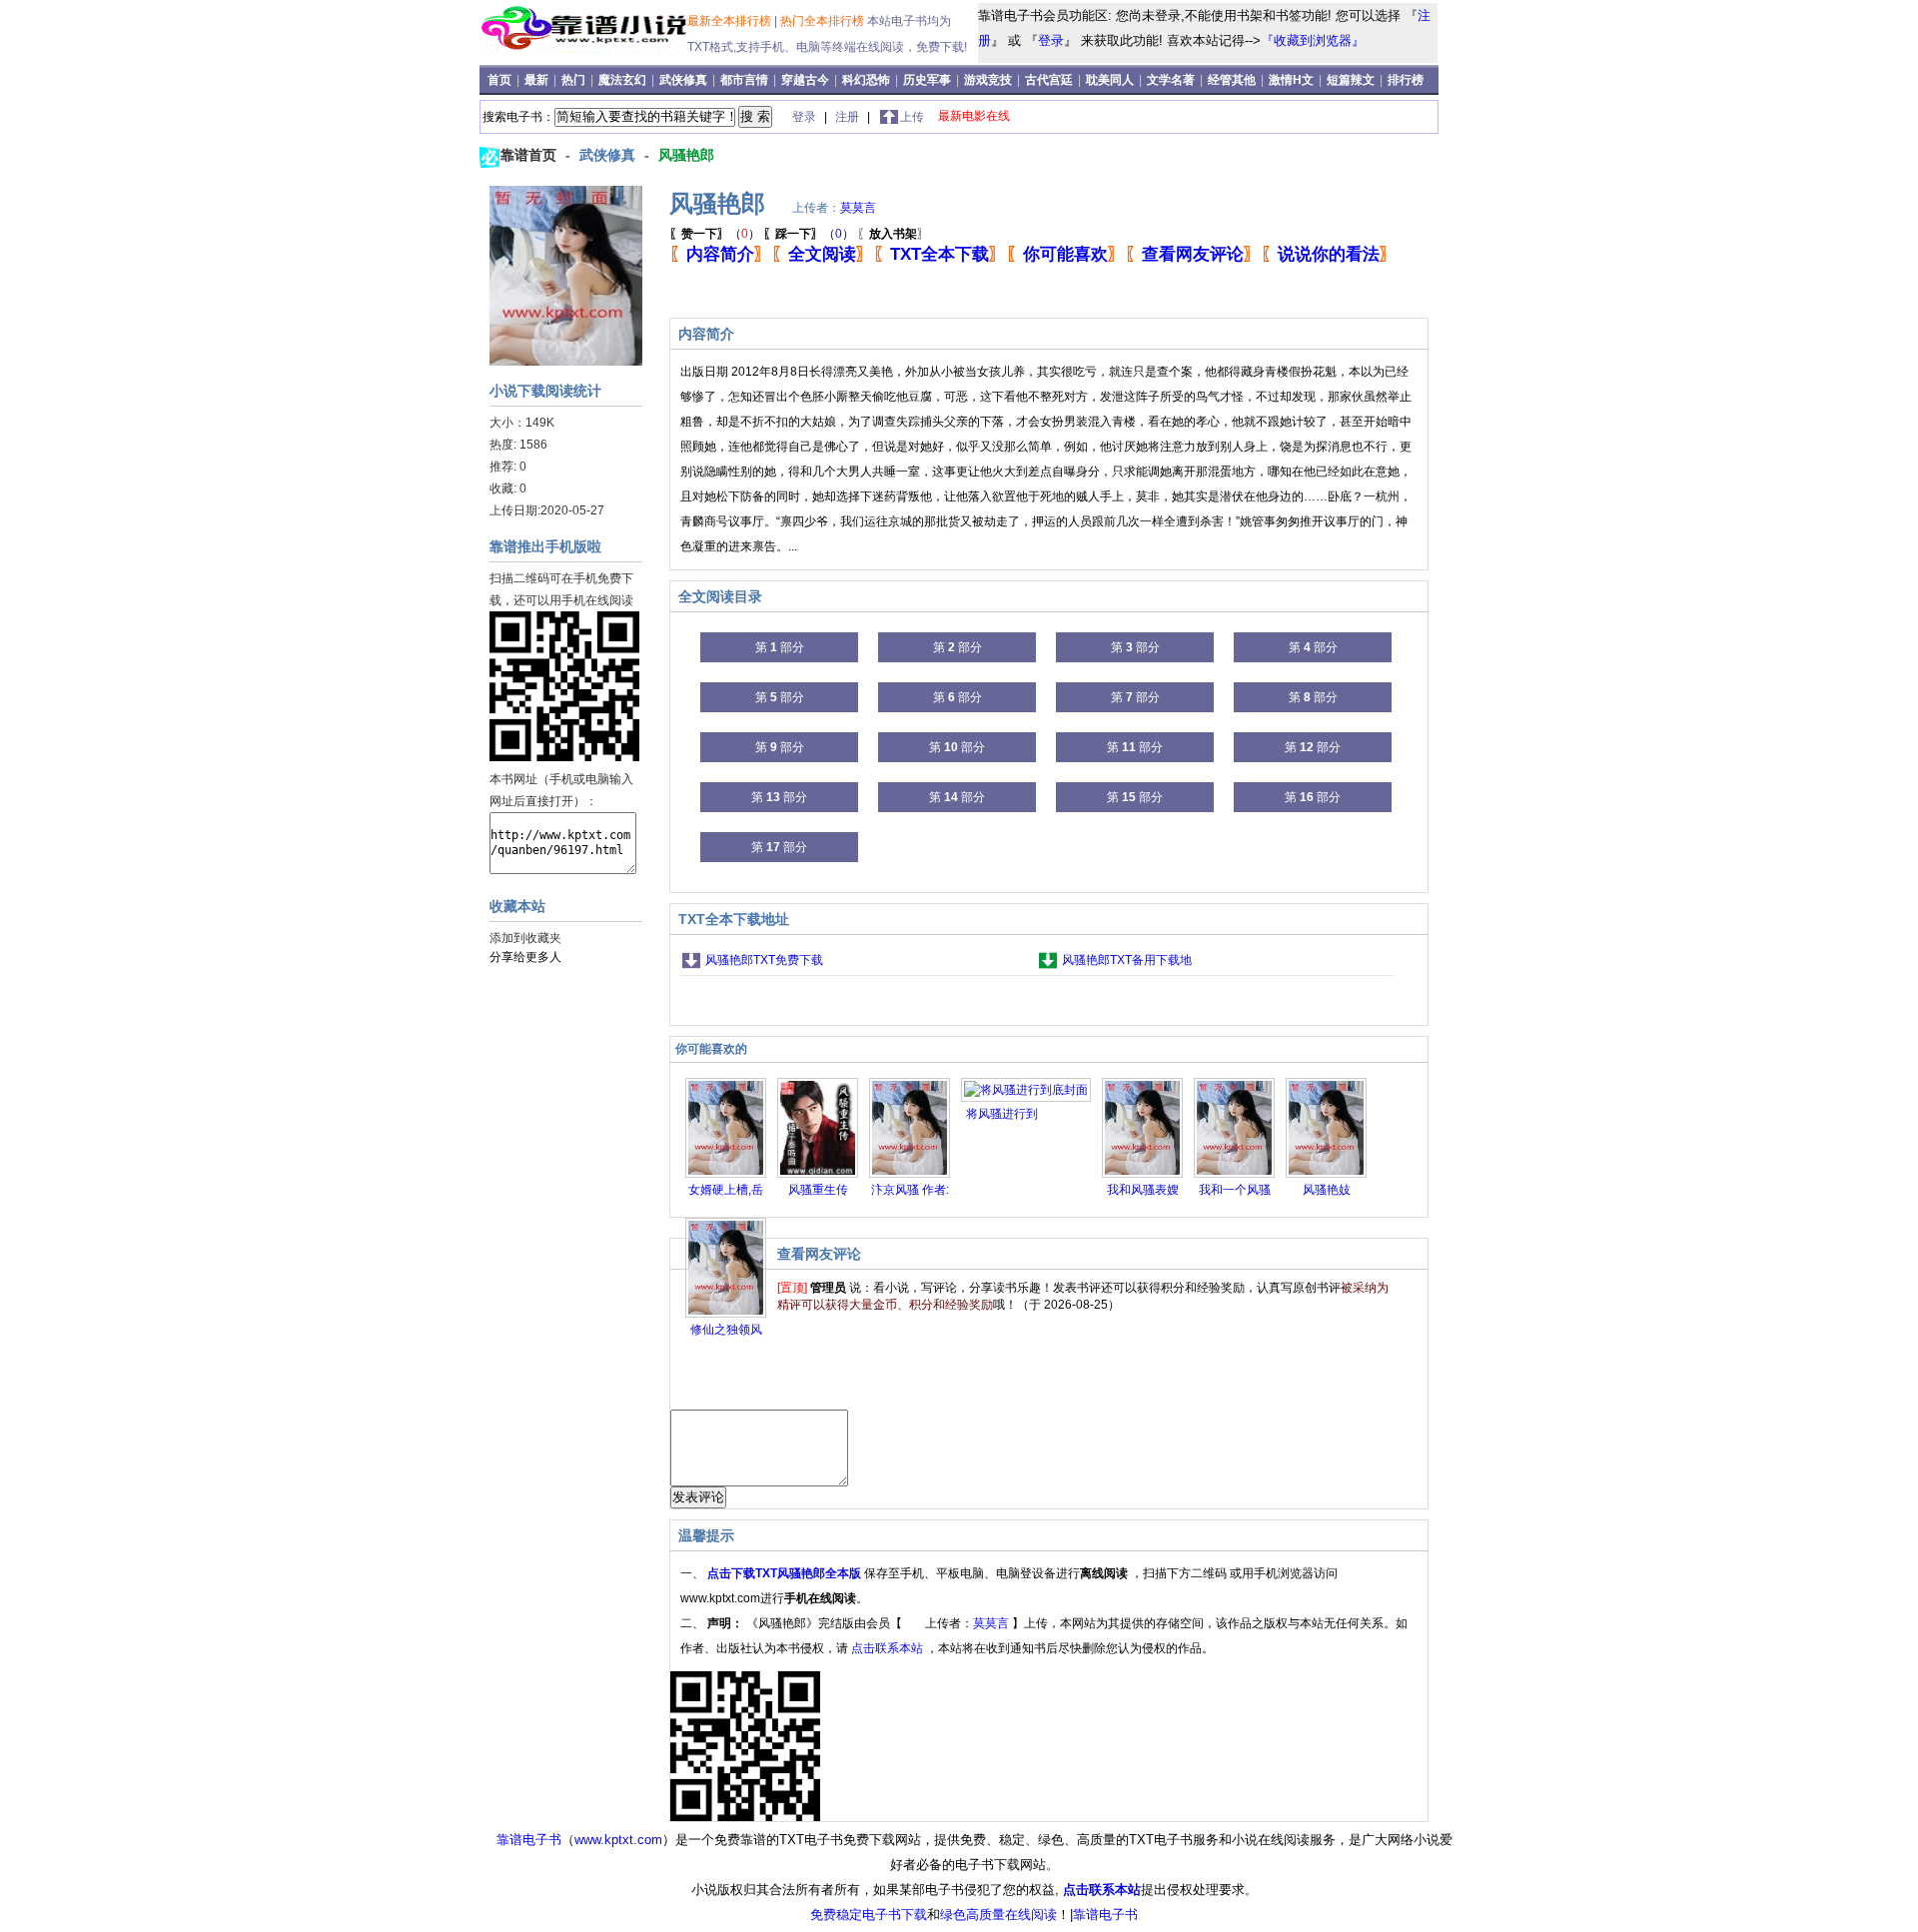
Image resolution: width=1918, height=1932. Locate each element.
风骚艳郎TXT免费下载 (764, 960)
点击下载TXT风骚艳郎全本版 (786, 1573)
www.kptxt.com (618, 1840)
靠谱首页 (530, 155)
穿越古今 (805, 80)
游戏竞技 (989, 80)
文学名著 (1171, 80)
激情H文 (1291, 80)
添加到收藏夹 (525, 938)
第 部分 (780, 647)
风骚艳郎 (686, 155)
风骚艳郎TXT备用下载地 (1127, 960)
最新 (538, 80)
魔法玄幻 (622, 80)
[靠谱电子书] (587, 49)
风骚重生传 (818, 1190)
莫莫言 (858, 208)
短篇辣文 (1351, 80)
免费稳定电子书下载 (869, 1915)
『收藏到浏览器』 (1313, 40)
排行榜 (1406, 80)
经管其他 (1232, 80)
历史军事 (927, 80)
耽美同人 (1110, 80)
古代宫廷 (1049, 80)
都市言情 (744, 80)
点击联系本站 (889, 1648)
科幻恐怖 (866, 80)
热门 (575, 80)
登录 (1051, 40)
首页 (501, 80)
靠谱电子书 (529, 1840)
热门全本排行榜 (824, 21)
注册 (849, 117)
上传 (912, 117)
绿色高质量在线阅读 (998, 1915)
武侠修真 (683, 80)
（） (715, 234)
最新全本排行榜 (731, 21)
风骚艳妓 (1327, 1190)
